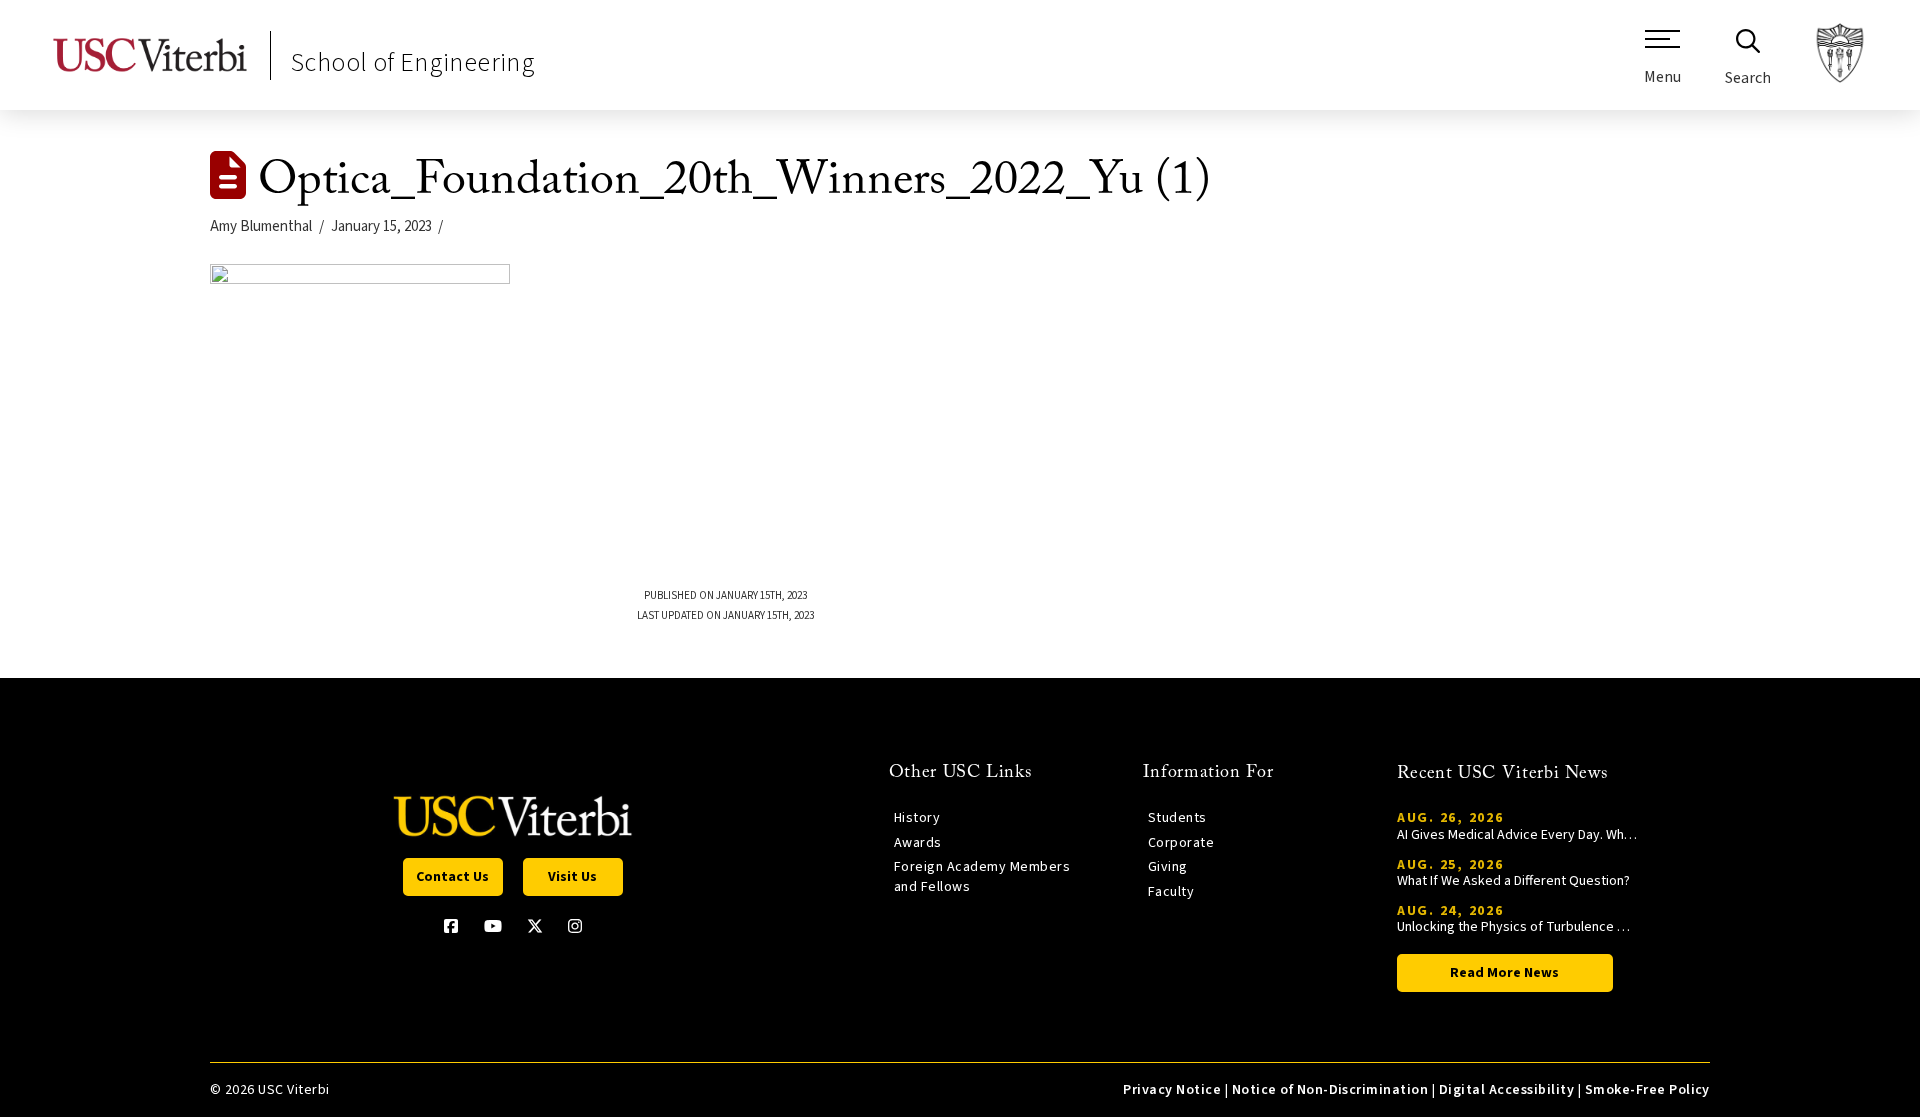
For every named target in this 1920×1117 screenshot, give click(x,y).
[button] (1662, 65)
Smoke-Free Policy (1647, 1090)
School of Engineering (413, 62)
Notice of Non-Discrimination (1330, 1090)
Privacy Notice (1172, 1090)
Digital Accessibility (1506, 1090)
